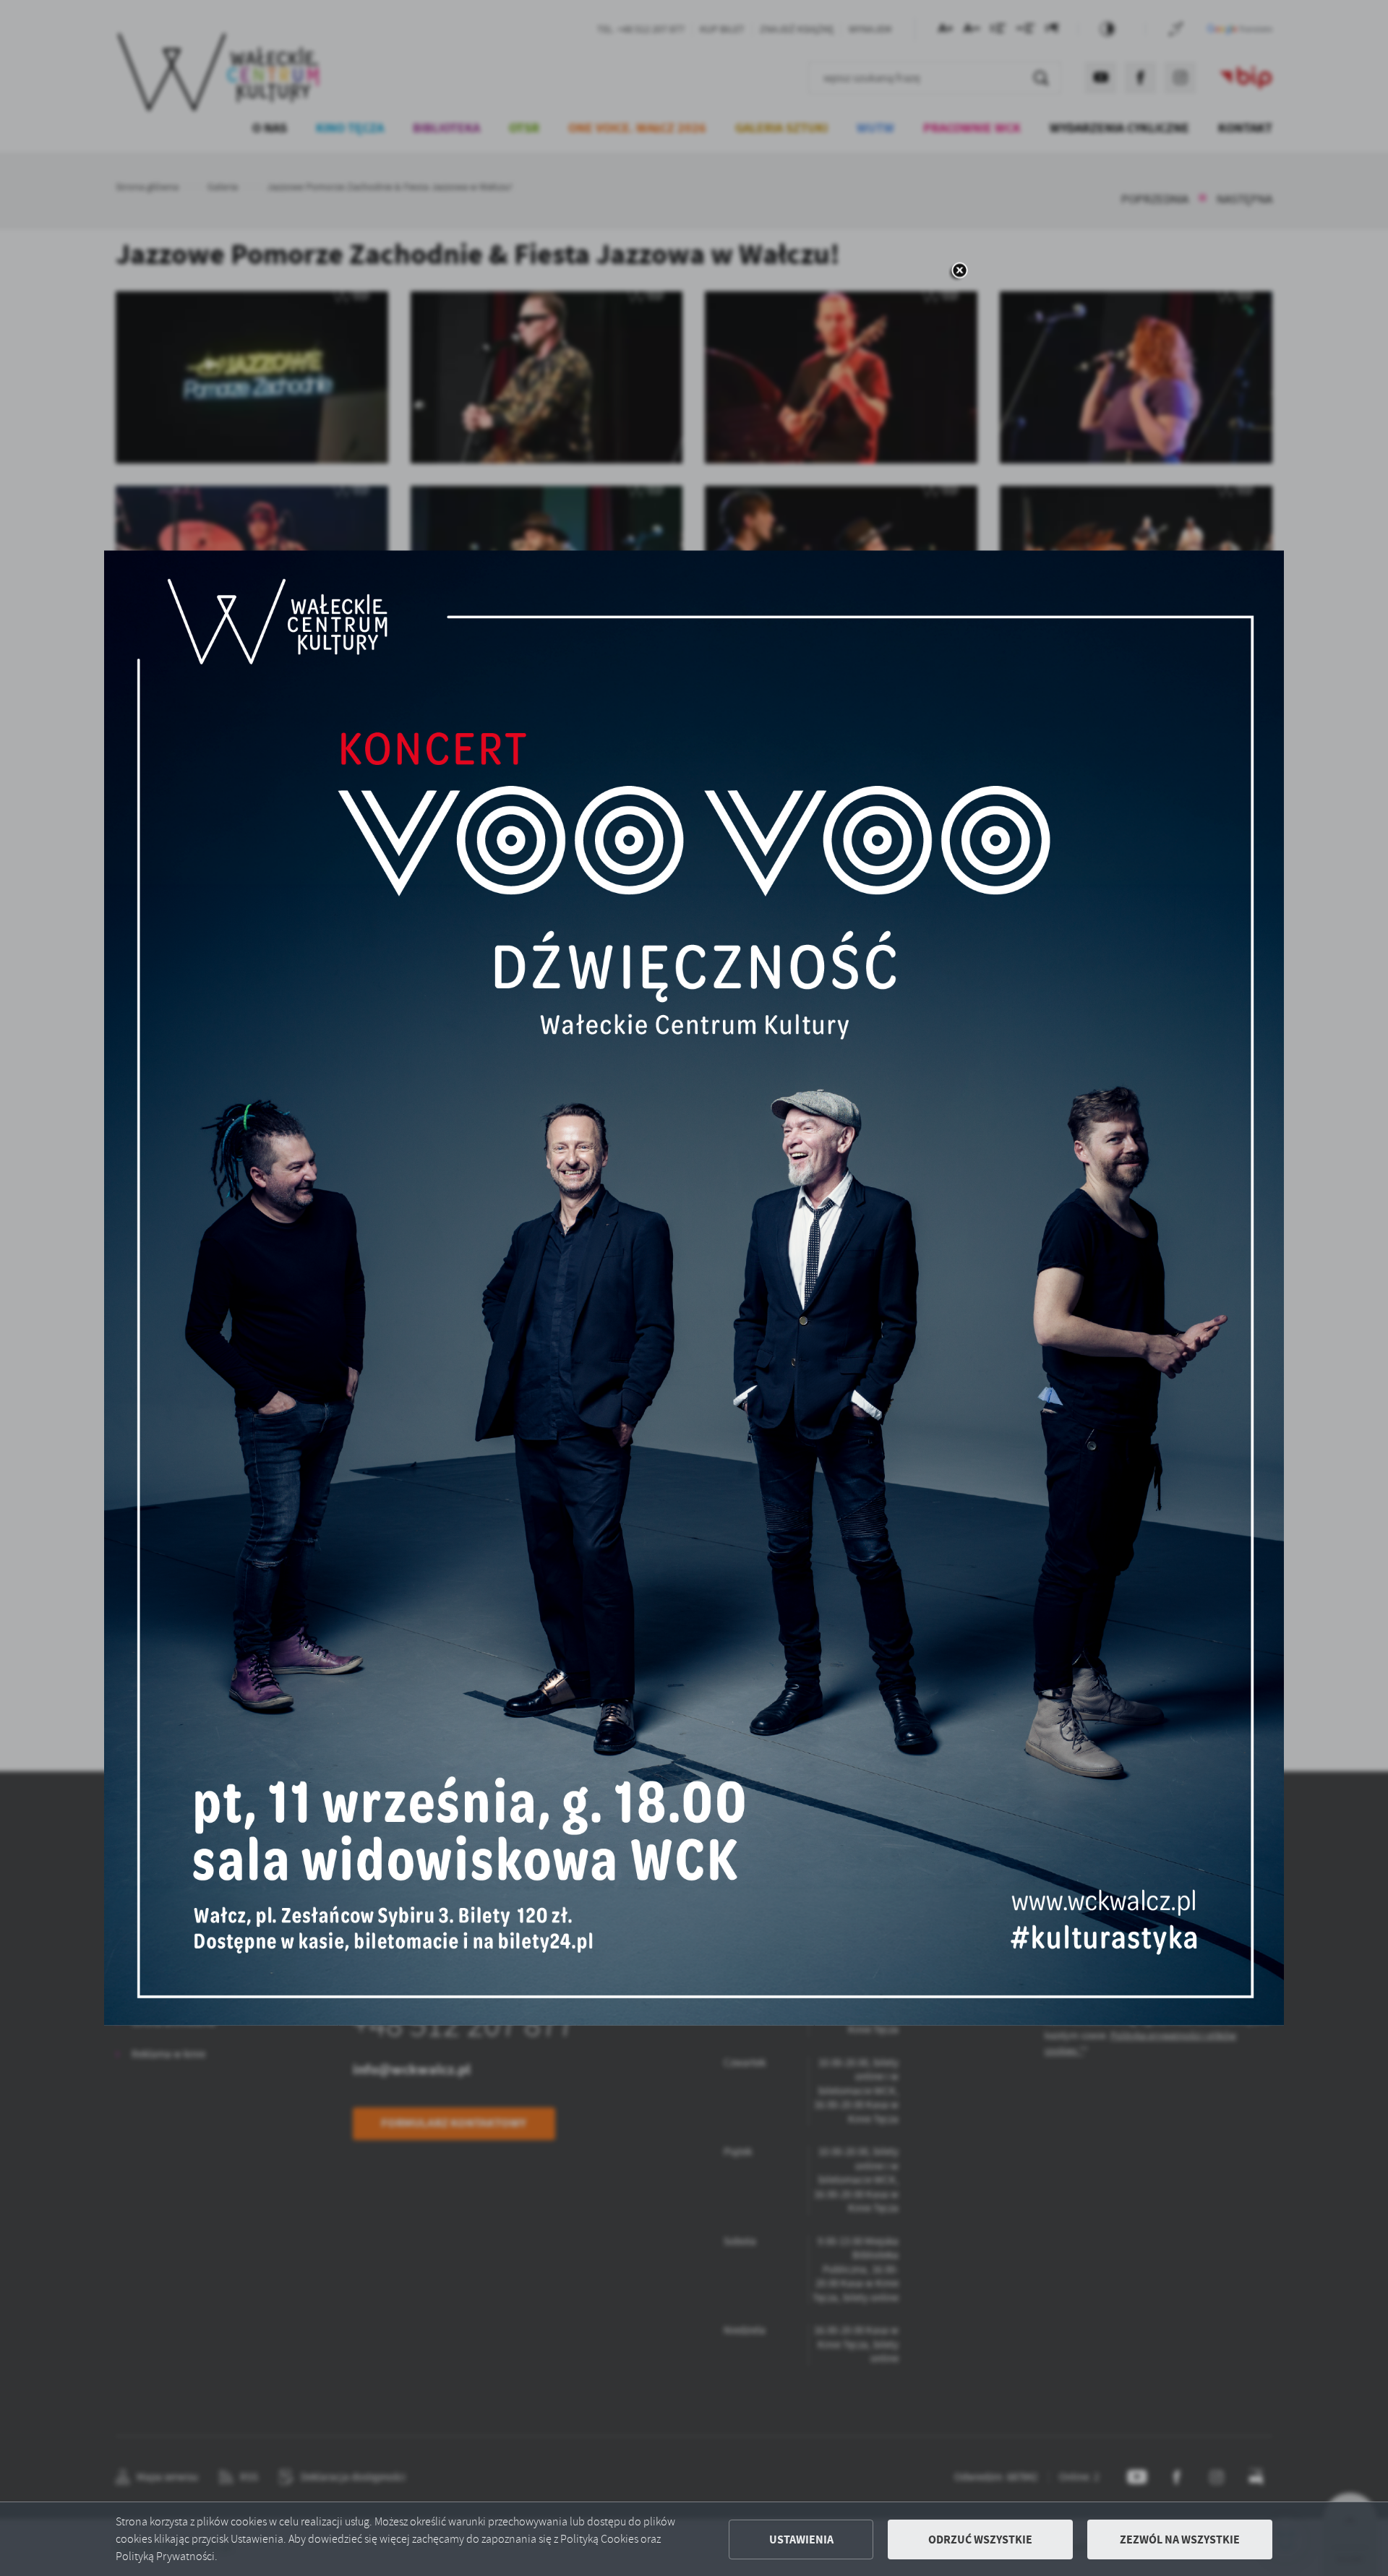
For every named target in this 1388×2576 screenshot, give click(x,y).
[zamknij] (959, 271)
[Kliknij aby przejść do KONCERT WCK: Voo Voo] (694, 1288)
